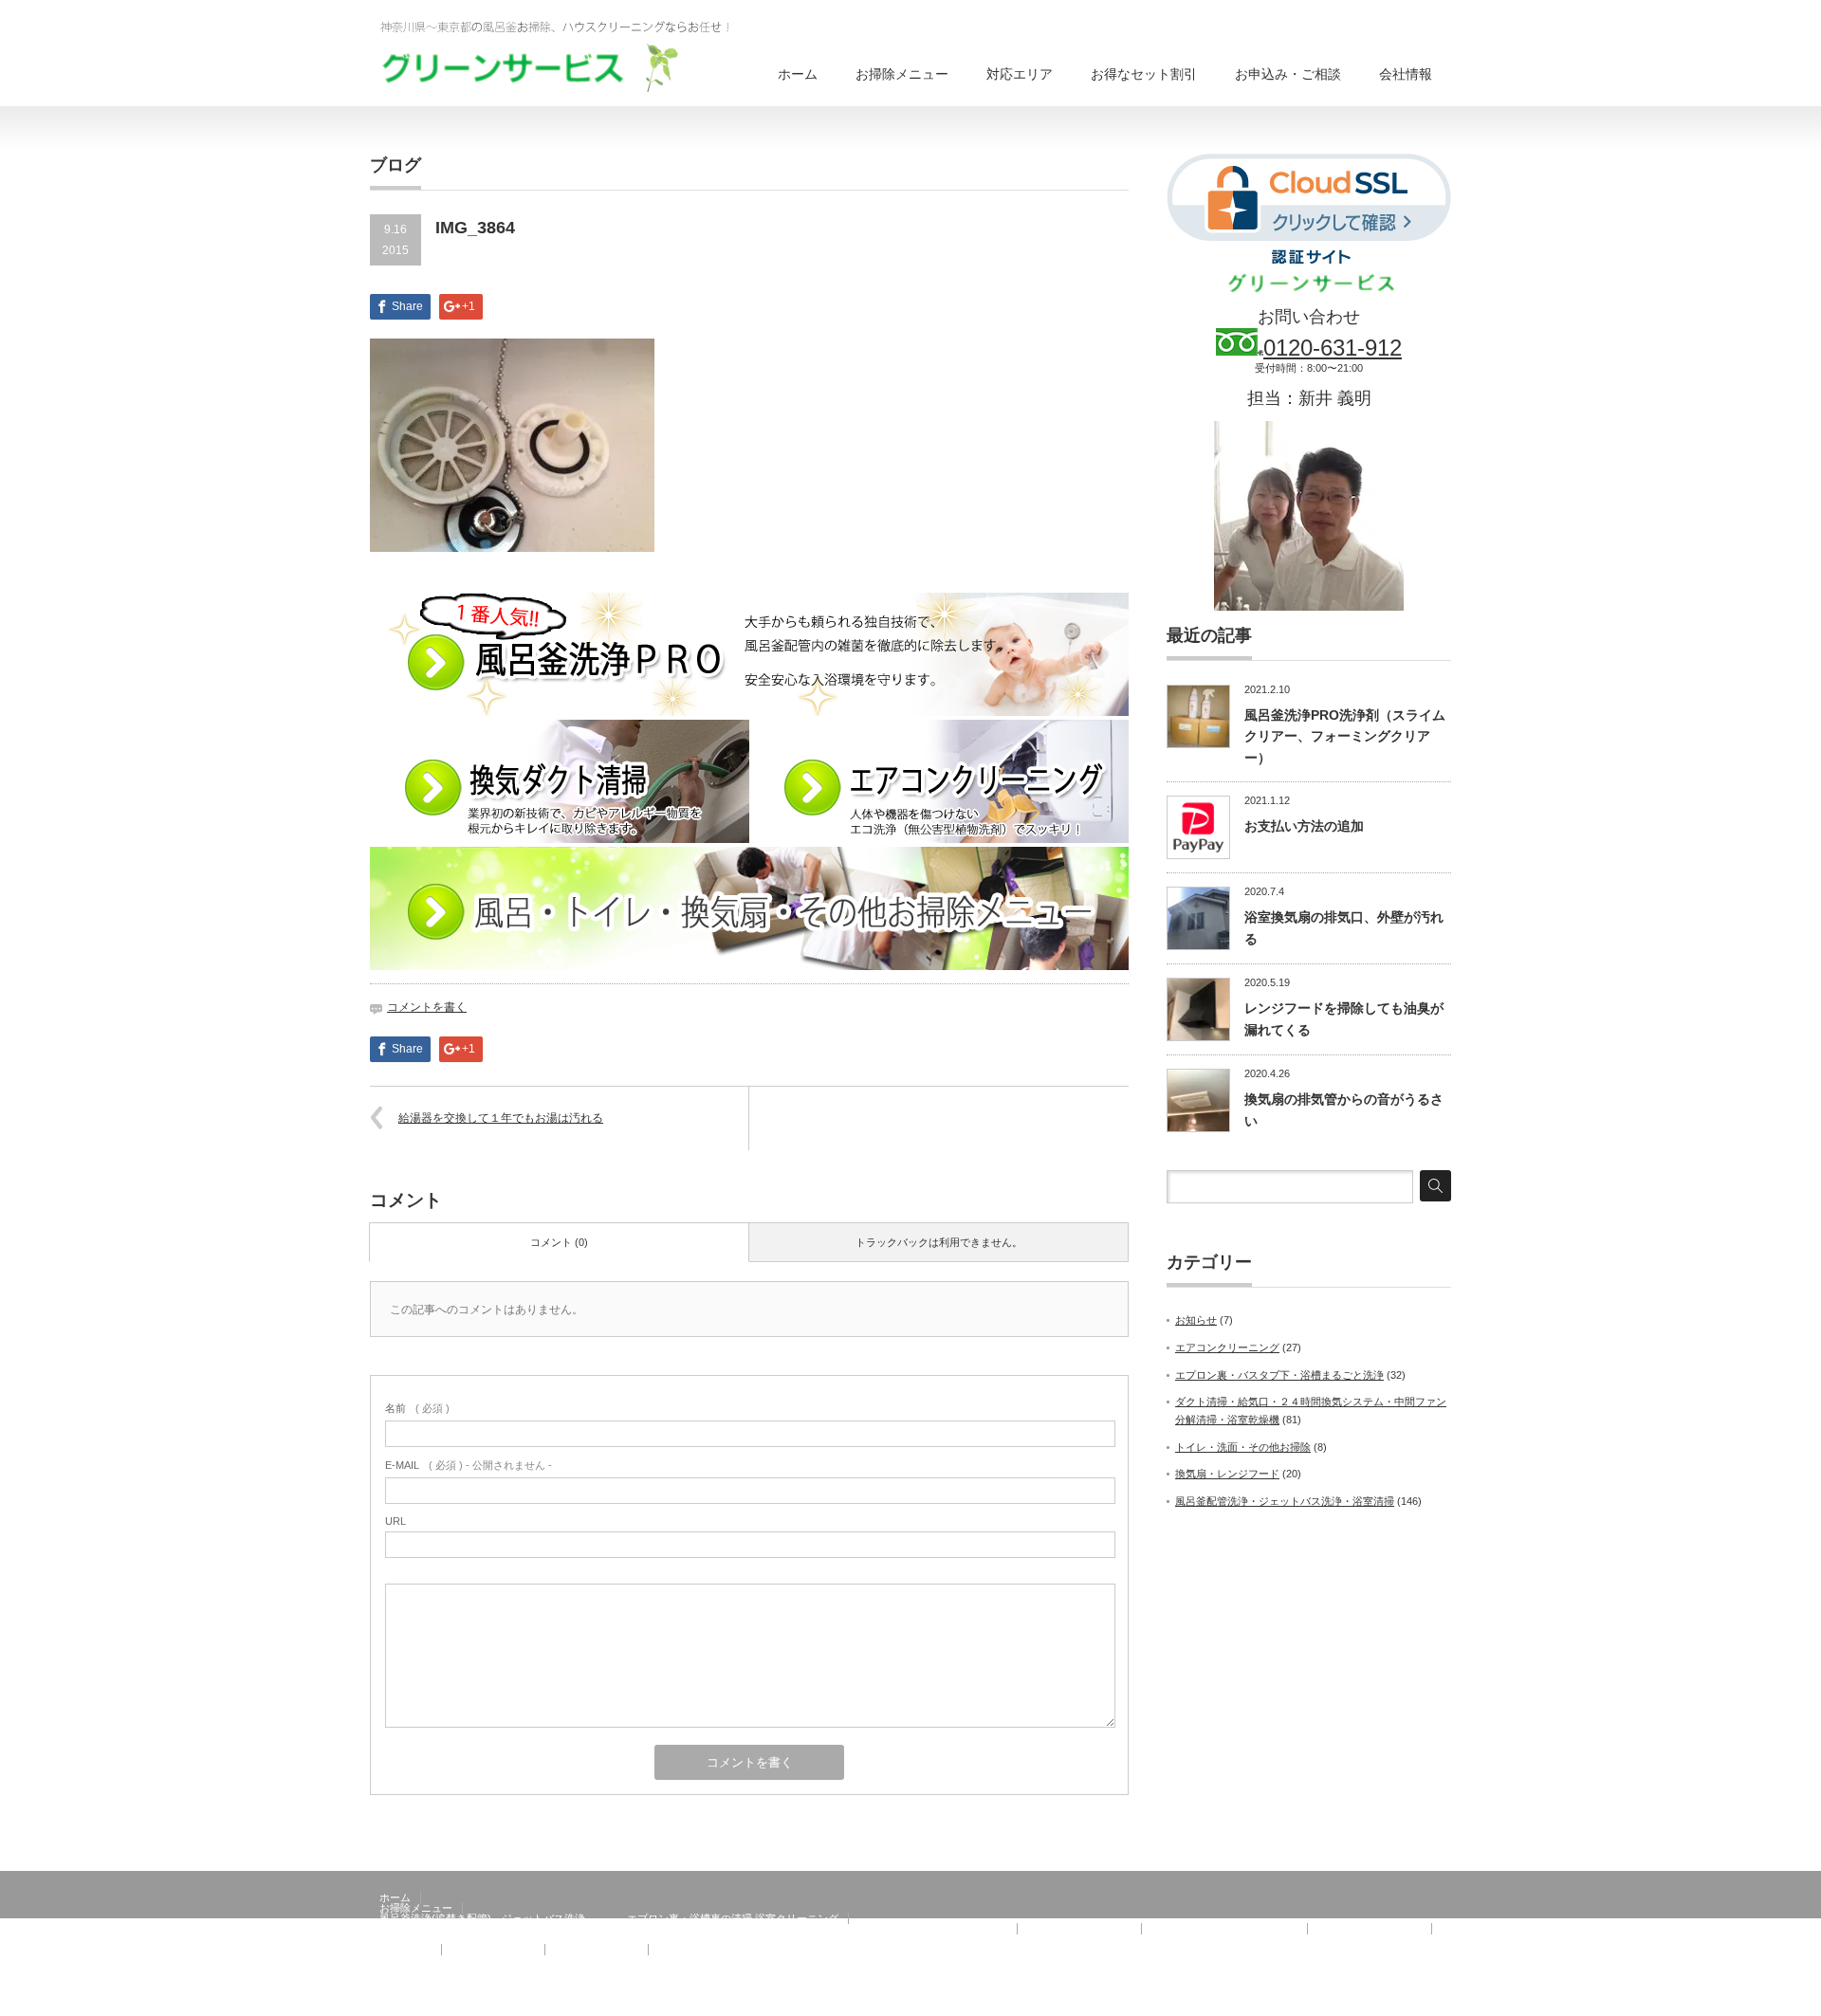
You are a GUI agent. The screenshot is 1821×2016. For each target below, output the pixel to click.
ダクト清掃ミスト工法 (1079, 1929)
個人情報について (700, 1960)
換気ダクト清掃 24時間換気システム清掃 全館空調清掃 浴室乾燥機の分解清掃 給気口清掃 (693, 1929)
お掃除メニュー (902, 74)
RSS (1440, 2002)
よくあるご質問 (591, 1960)
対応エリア (1020, 74)
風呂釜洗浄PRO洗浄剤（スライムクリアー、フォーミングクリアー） (1345, 736)
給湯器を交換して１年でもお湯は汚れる (501, 1118)
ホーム (798, 74)
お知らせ (1196, 1320)
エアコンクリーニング (1227, 1347)
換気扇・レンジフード (1227, 1474)
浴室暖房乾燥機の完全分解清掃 (1224, 1929)
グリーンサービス (1364, 2002)
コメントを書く (427, 1007)
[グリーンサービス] (569, 54)
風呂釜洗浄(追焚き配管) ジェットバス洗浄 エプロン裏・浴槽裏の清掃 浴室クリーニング (609, 1918)
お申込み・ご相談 (1288, 74)
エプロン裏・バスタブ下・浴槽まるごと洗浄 (1279, 1375)
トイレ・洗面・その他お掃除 (1243, 1447)
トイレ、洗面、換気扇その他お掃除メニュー (484, 1939)
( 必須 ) (417, 1408)
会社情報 (1406, 74)
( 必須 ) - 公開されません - (469, 1465)
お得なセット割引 (1144, 74)
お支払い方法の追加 (1304, 826)
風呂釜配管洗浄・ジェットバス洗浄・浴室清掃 (1285, 1501)
